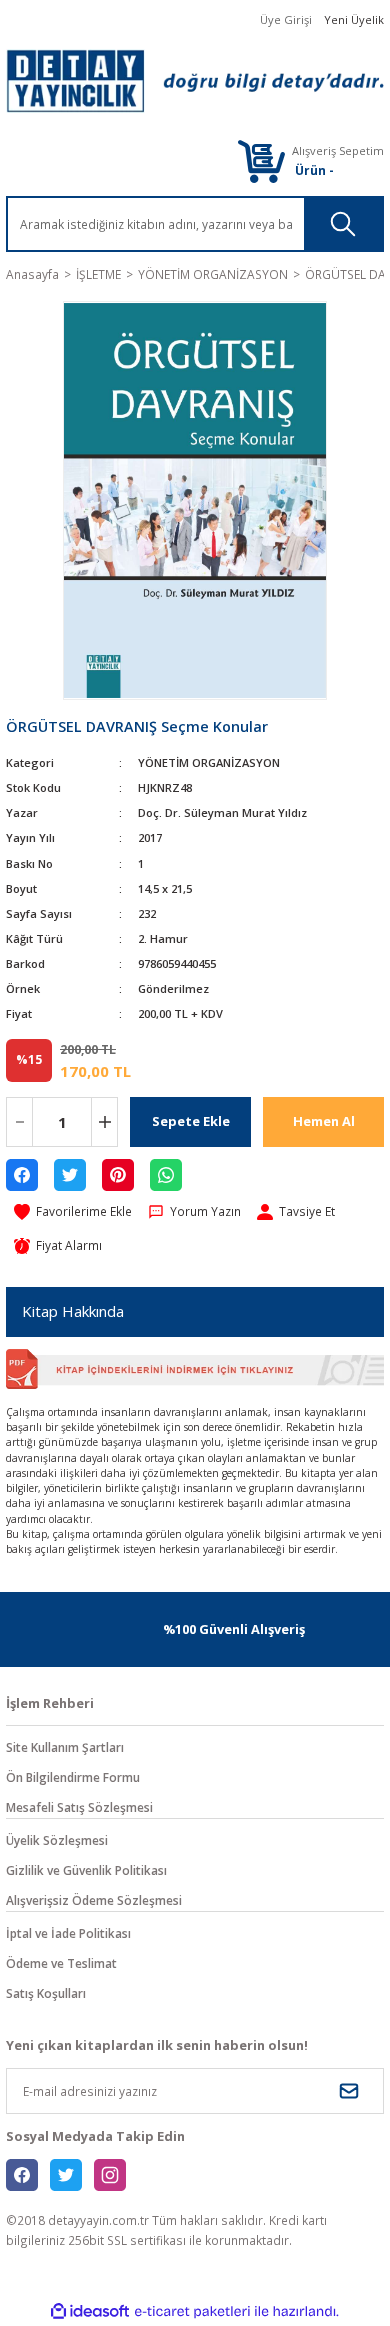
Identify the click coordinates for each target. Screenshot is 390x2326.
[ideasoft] (90, 2312)
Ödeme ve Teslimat (61, 1963)
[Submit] (349, 2091)
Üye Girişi (286, 19)
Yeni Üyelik (354, 19)
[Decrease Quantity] (19, 1122)
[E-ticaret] (192, 2311)
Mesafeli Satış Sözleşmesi (79, 1807)
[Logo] (195, 81)
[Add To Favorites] (73, 1212)
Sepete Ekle (191, 1121)
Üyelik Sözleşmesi (57, 1840)
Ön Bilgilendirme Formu (73, 1777)
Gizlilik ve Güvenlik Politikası (86, 1870)
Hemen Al (324, 1121)
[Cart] (261, 160)
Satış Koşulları (46, 1993)
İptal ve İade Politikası (68, 1933)
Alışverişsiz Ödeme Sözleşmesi (94, 1900)
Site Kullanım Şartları (65, 1747)
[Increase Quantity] (104, 1122)
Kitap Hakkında (73, 1311)
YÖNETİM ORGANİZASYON (209, 762)
